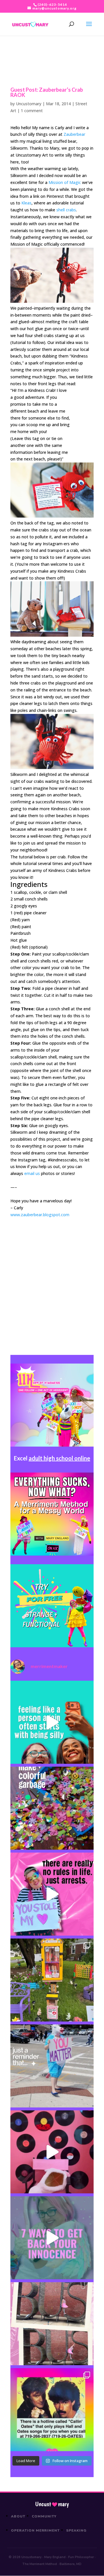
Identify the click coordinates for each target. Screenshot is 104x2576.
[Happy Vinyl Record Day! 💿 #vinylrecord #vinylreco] (52, 2152)
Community (44, 2516)
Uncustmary (52, 2504)
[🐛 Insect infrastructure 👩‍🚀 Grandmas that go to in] (52, 2410)
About (18, 2516)
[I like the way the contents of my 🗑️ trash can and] (52, 1808)
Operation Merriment (35, 2530)
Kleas (26, 203)
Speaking (76, 2530)
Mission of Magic (65, 182)
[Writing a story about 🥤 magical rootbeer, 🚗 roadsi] (52, 2238)
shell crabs (66, 210)
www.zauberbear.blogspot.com (40, 1215)
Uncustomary (29, 104)
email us (32, 1173)
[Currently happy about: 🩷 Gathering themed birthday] (52, 1980)
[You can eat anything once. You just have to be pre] (52, 1894)
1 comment (32, 111)
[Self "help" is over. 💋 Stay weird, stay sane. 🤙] (52, 1722)
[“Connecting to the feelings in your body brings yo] (52, 2324)
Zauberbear (74, 134)
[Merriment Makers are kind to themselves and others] (52, 2066)
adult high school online (59, 1458)
